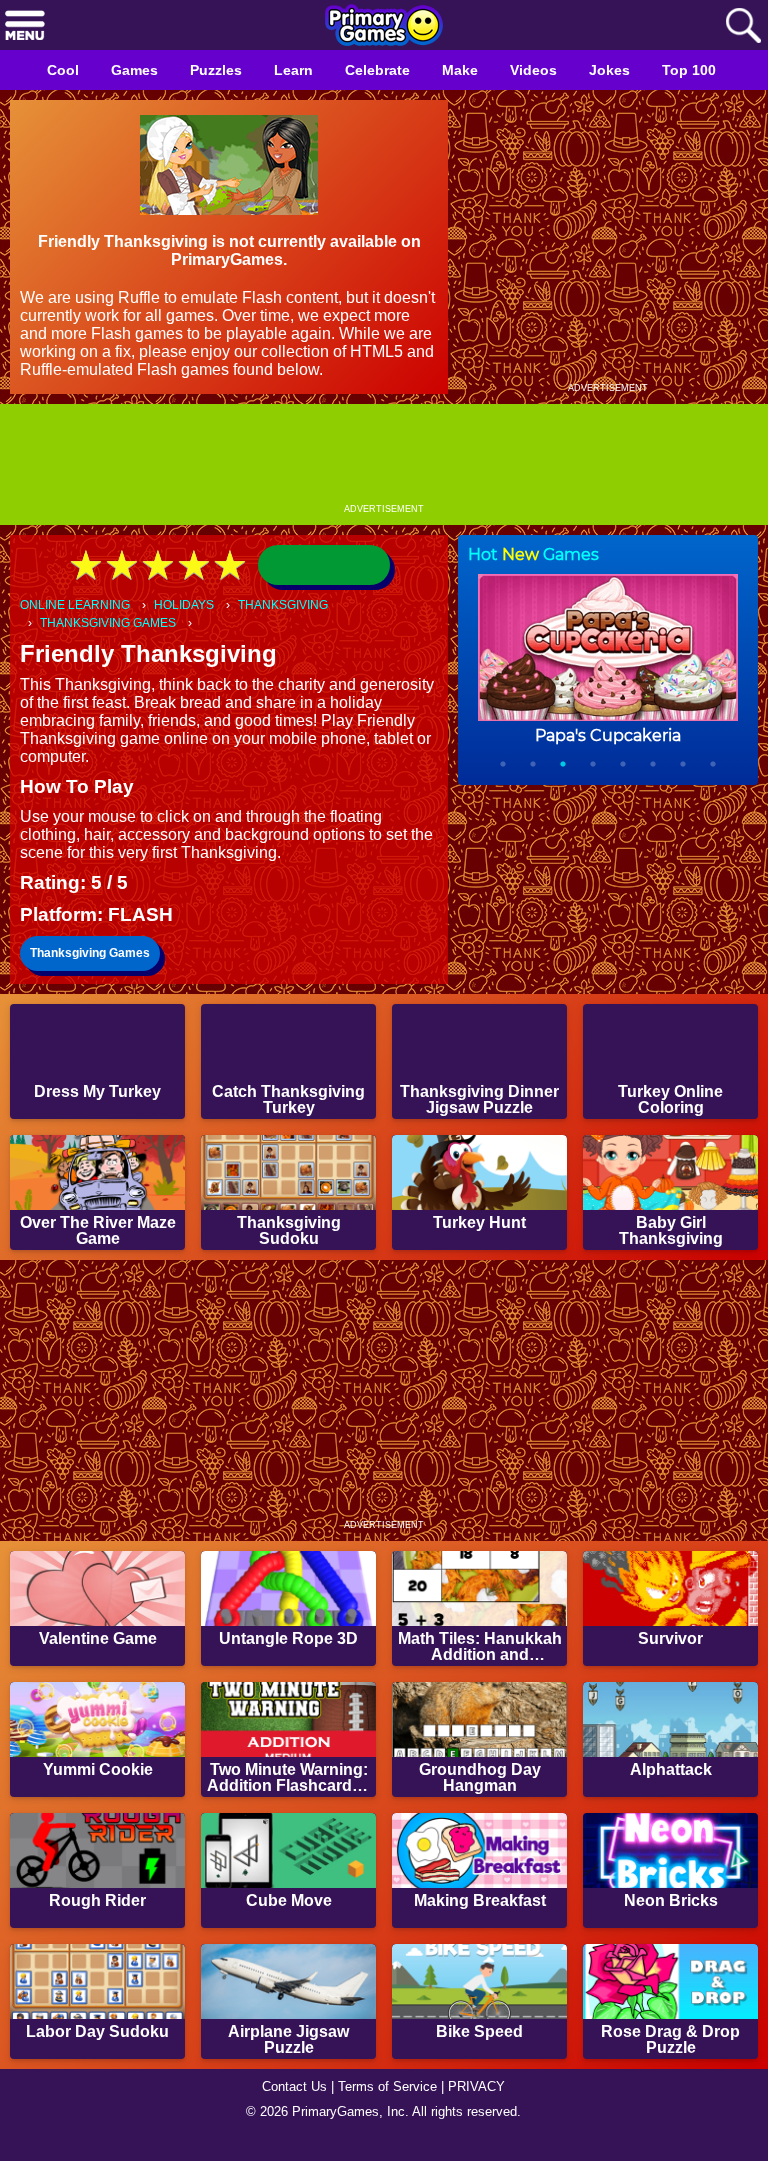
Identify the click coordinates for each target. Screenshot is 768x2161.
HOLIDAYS (194, 605)
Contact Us (289, 2107)
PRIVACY (484, 2107)
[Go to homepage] (384, 27)
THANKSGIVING (299, 605)
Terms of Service (390, 2107)
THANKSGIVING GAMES (111, 624)
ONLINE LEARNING (79, 605)
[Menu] (25, 26)
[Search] (743, 26)
